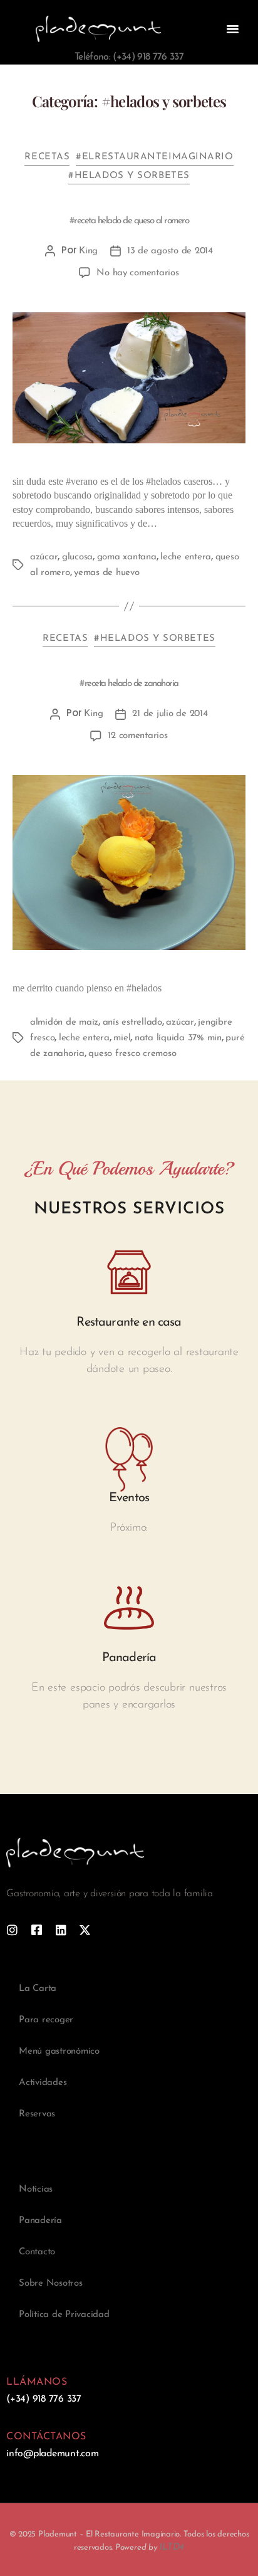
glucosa (77, 557)
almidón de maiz (64, 1022)
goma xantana (127, 557)
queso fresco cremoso (132, 1054)
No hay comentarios (137, 273)
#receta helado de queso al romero (129, 221)
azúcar (44, 557)
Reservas (37, 2114)
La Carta (38, 1989)
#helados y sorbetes (129, 176)
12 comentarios (137, 736)
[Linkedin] (61, 1930)
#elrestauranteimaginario (154, 157)
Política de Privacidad (64, 2315)
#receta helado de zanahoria (129, 684)
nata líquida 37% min (178, 1038)
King (88, 251)
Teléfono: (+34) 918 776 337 (129, 57)
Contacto (37, 2252)
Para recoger (46, 2020)
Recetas (47, 157)
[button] (233, 29)
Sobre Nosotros (51, 2283)
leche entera (186, 557)
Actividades (43, 2083)
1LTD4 (172, 2547)
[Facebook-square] (37, 1930)
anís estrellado (132, 1022)
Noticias (36, 2189)
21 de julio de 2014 (170, 714)
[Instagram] (12, 1930)
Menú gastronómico (59, 2051)
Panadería (40, 2221)
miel (122, 1038)
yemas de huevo (106, 573)
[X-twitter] (85, 1930)
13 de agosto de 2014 (170, 251)
